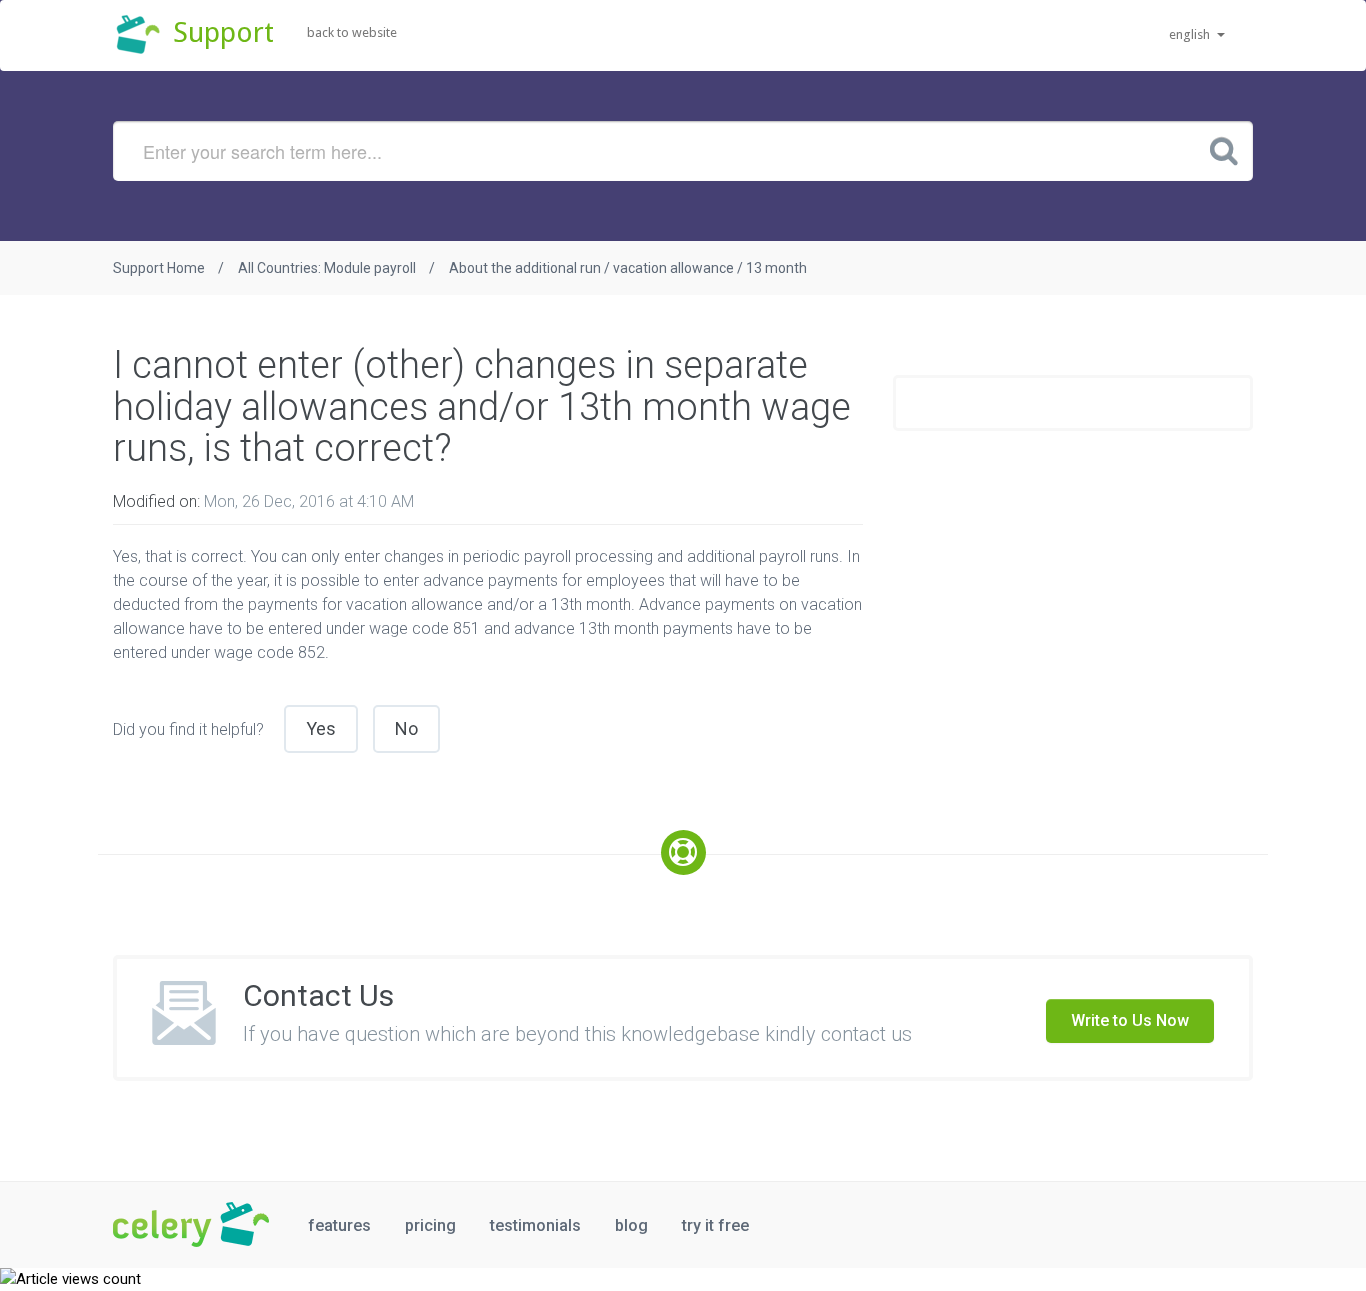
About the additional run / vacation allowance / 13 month (628, 268)
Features (339, 1225)
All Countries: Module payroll (327, 268)
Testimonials (535, 1225)
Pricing (430, 1225)
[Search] (1224, 150)
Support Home (159, 268)
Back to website (352, 32)
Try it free (715, 1225)
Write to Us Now (1130, 1020)
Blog (631, 1225)
